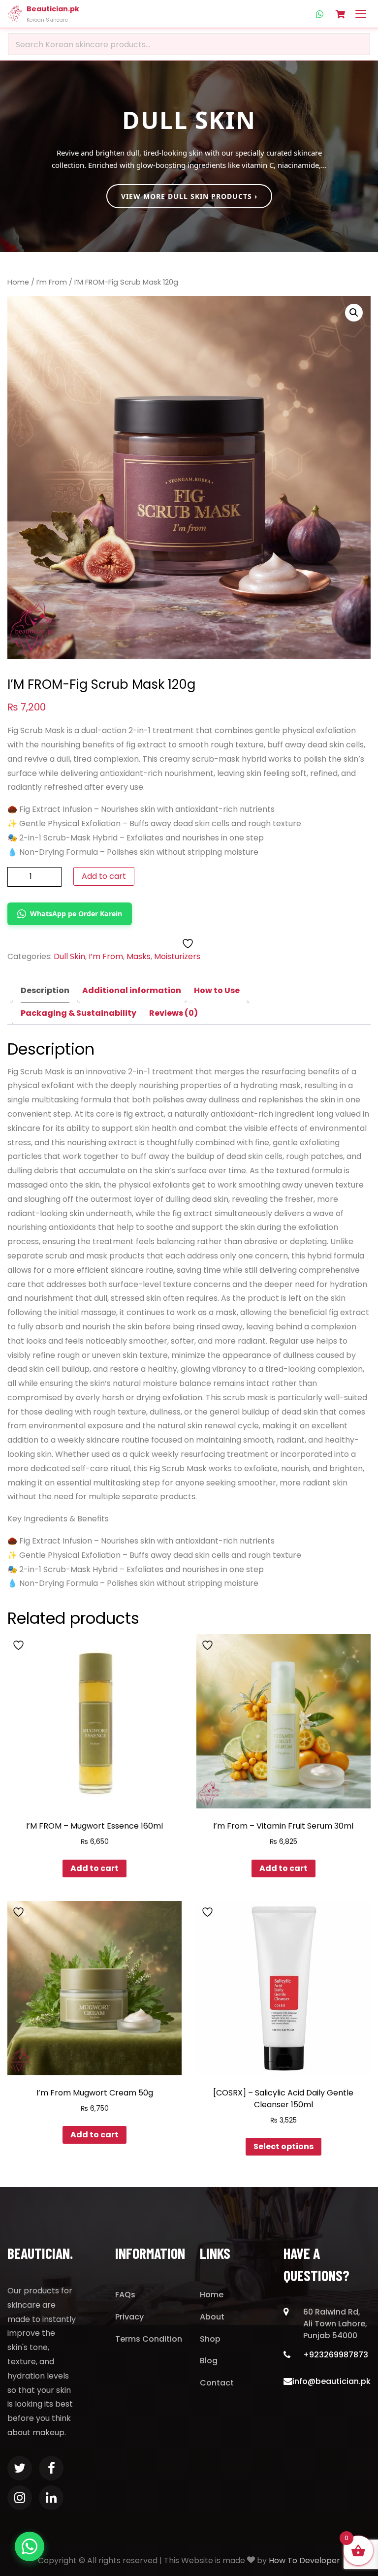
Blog (209, 2361)
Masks (139, 956)
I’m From (52, 282)
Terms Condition (149, 2339)
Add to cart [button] (94, 1868)
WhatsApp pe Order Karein (76, 914)
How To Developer (304, 2560)
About (212, 2317)
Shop (210, 2339)
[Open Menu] (361, 14)
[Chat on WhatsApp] (30, 2546)
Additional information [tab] (132, 990)
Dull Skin (69, 956)
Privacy (129, 2317)
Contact (217, 2383)
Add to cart (104, 876)
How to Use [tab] (217, 990)
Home (18, 282)
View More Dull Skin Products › (189, 196)
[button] (354, 313)
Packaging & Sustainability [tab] (79, 1013)
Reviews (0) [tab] (173, 1013)
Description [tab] (45, 990)
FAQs (125, 2295)
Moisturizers (177, 956)
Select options (283, 2146)
